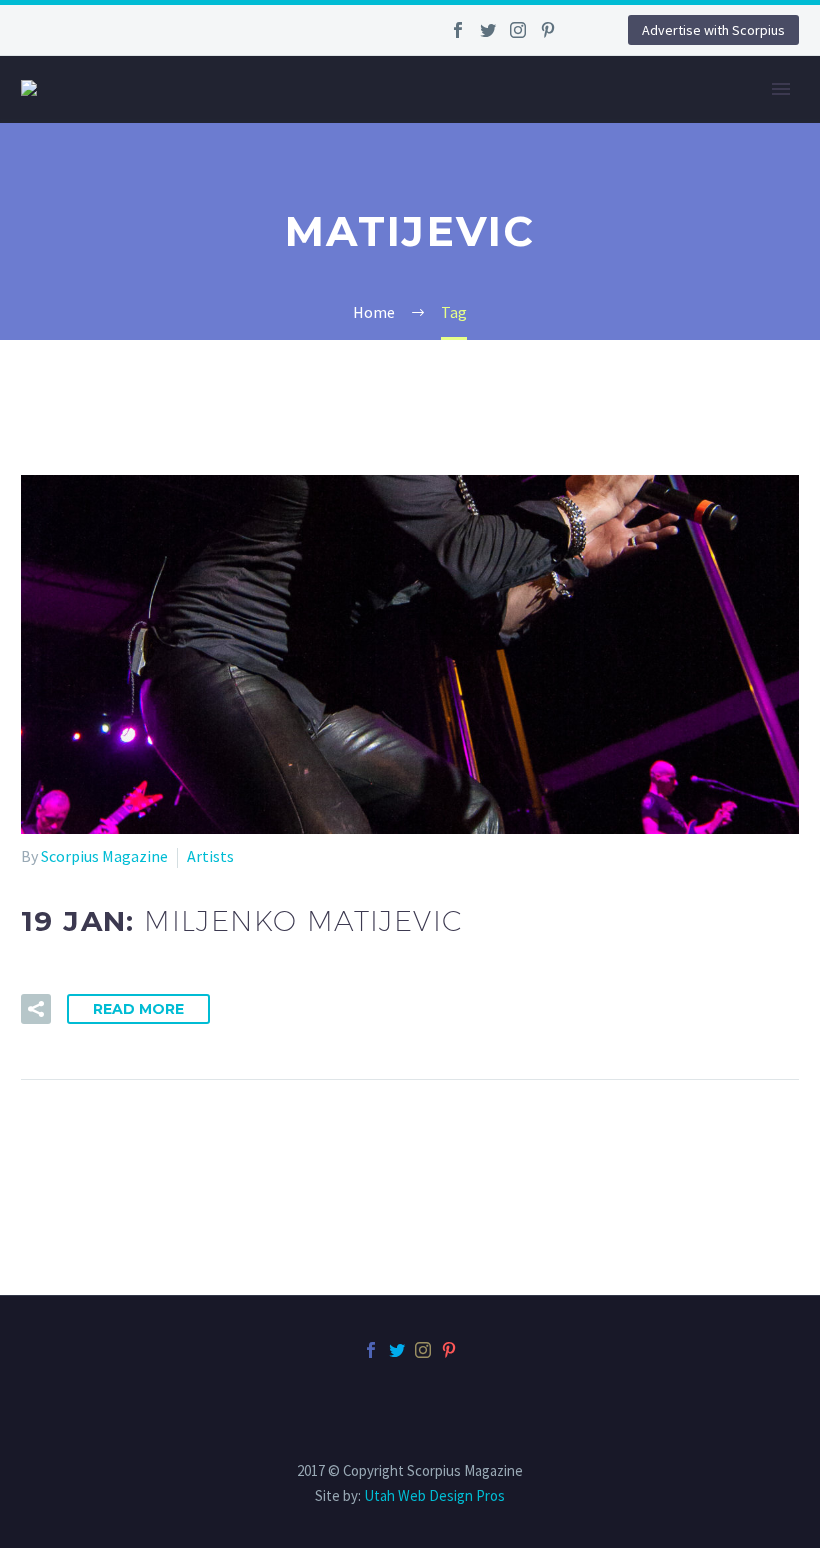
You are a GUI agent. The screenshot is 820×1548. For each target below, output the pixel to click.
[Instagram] (518, 30)
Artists (210, 856)
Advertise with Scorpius (713, 30)
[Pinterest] (548, 30)
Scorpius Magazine (104, 856)
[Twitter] (488, 30)
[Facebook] (458, 30)
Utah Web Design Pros (434, 1495)
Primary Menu (781, 89)
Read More (138, 1009)
